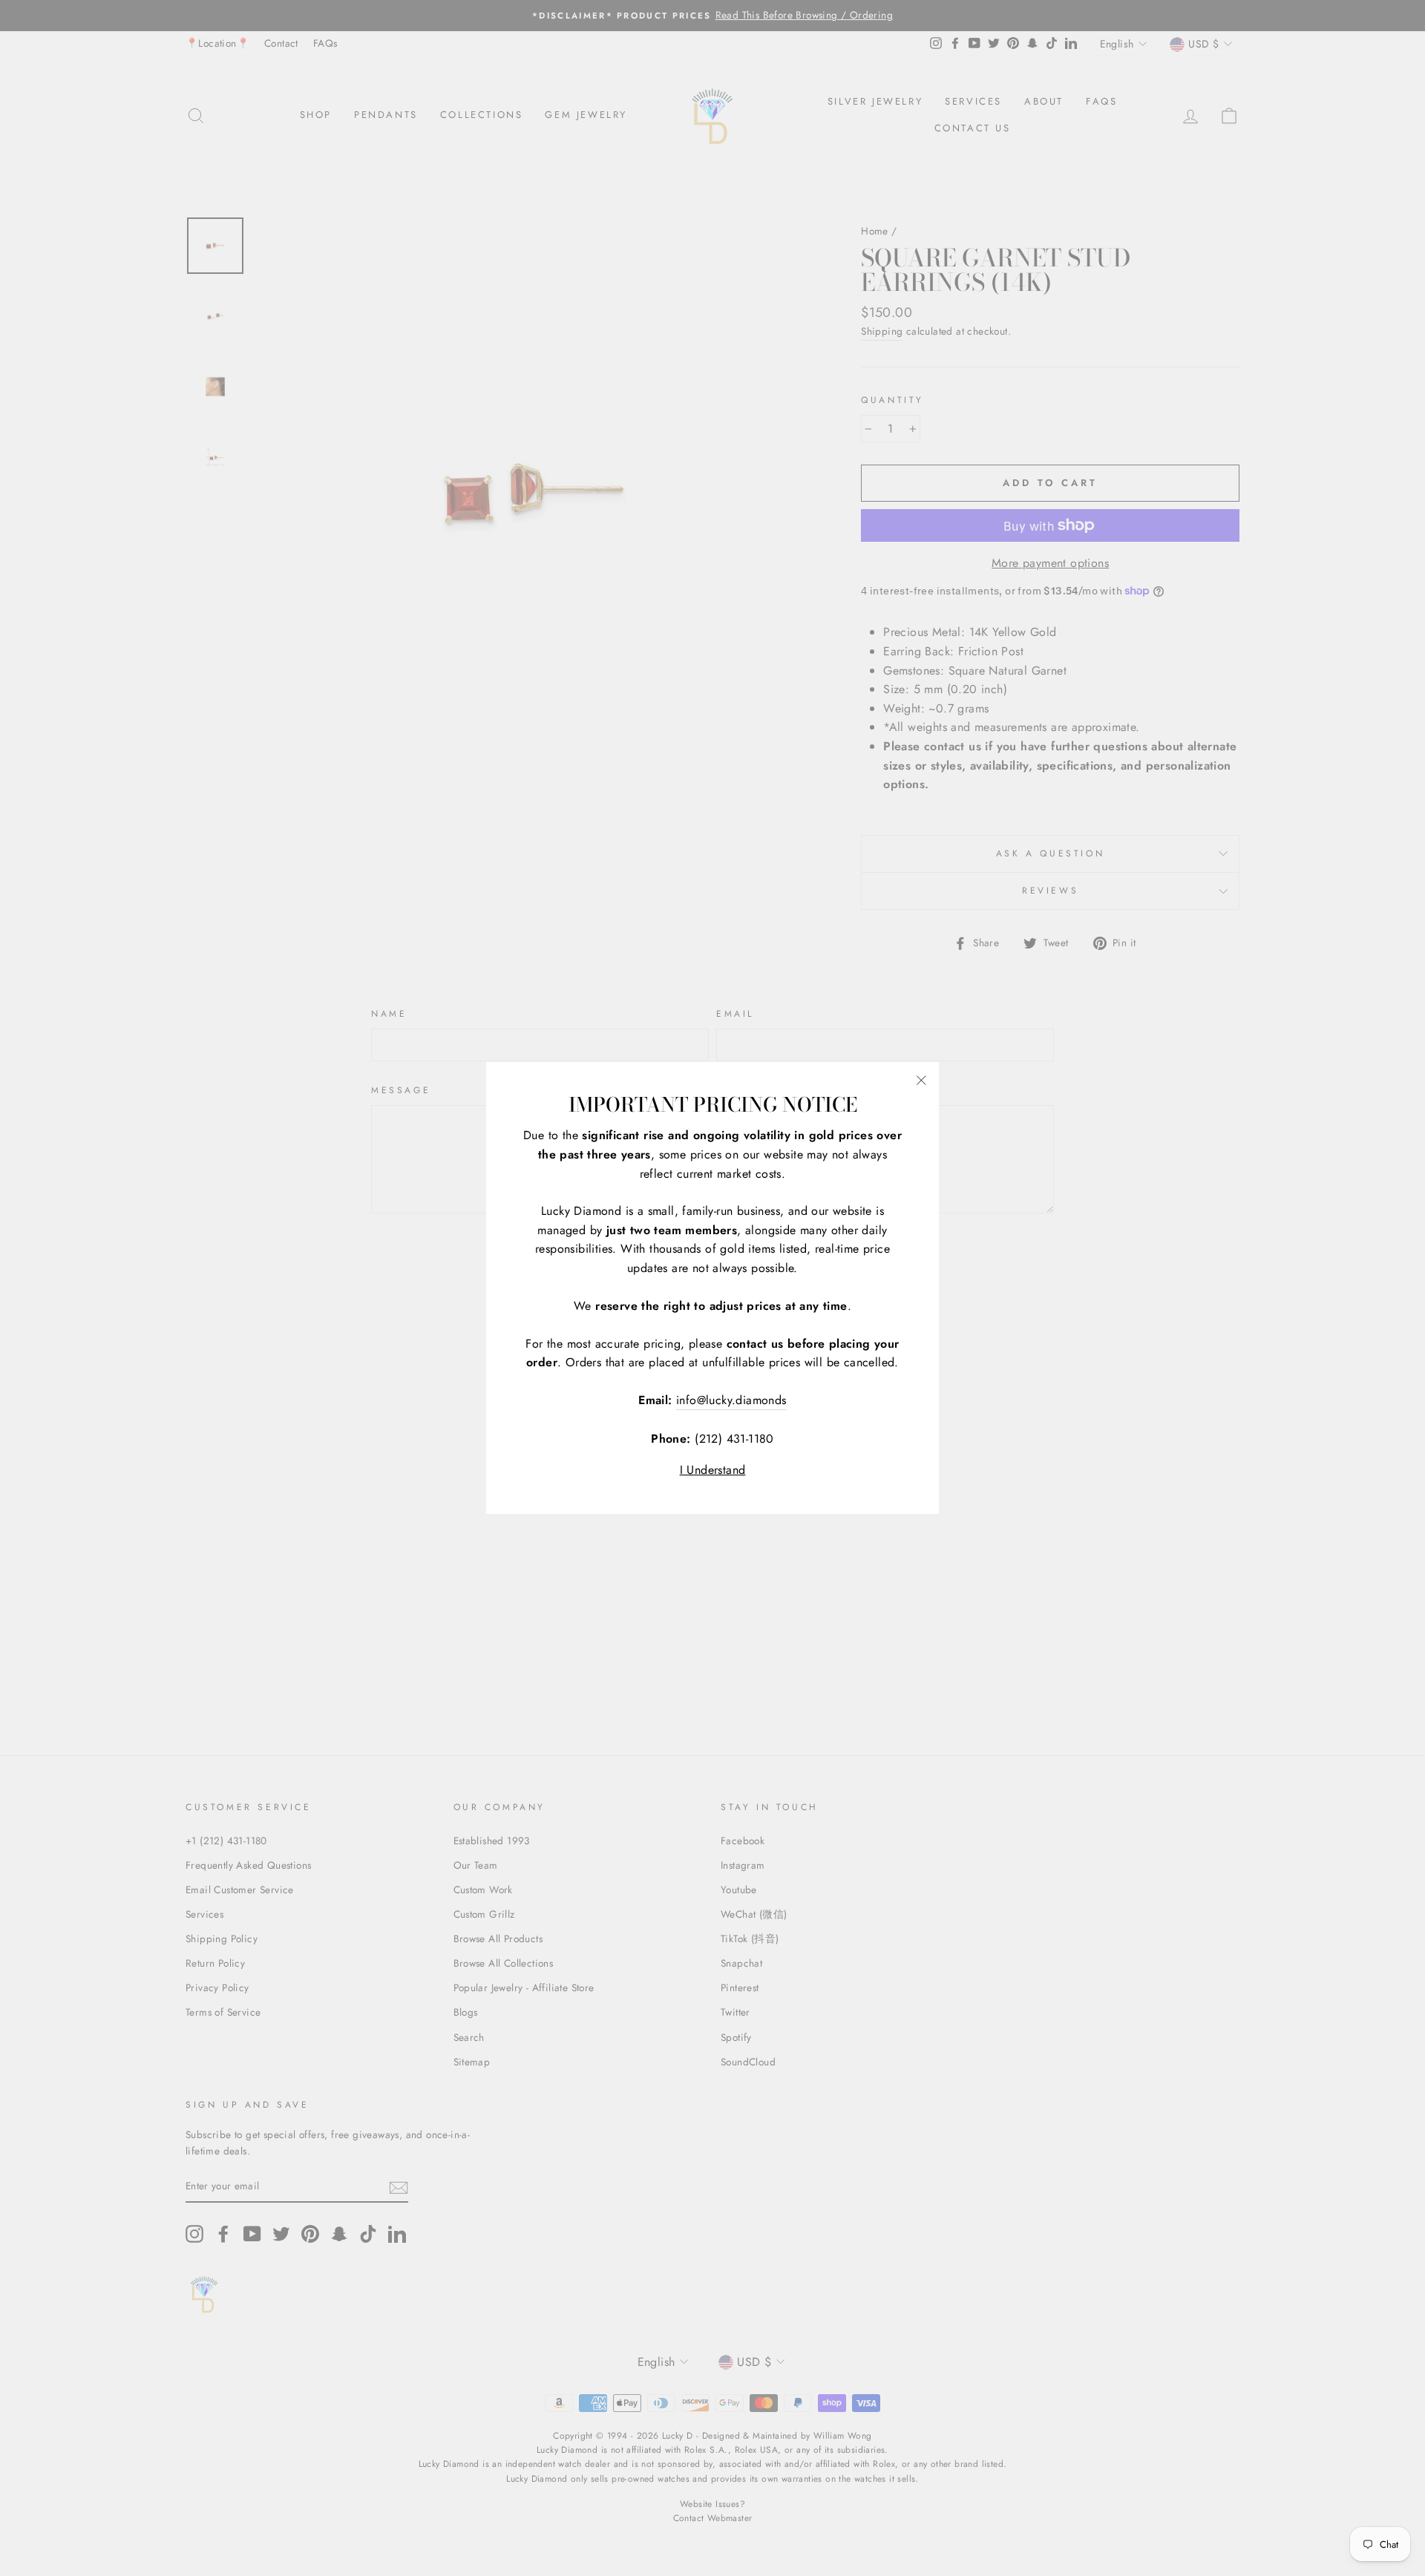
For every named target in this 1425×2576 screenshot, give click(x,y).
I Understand (713, 1470)
